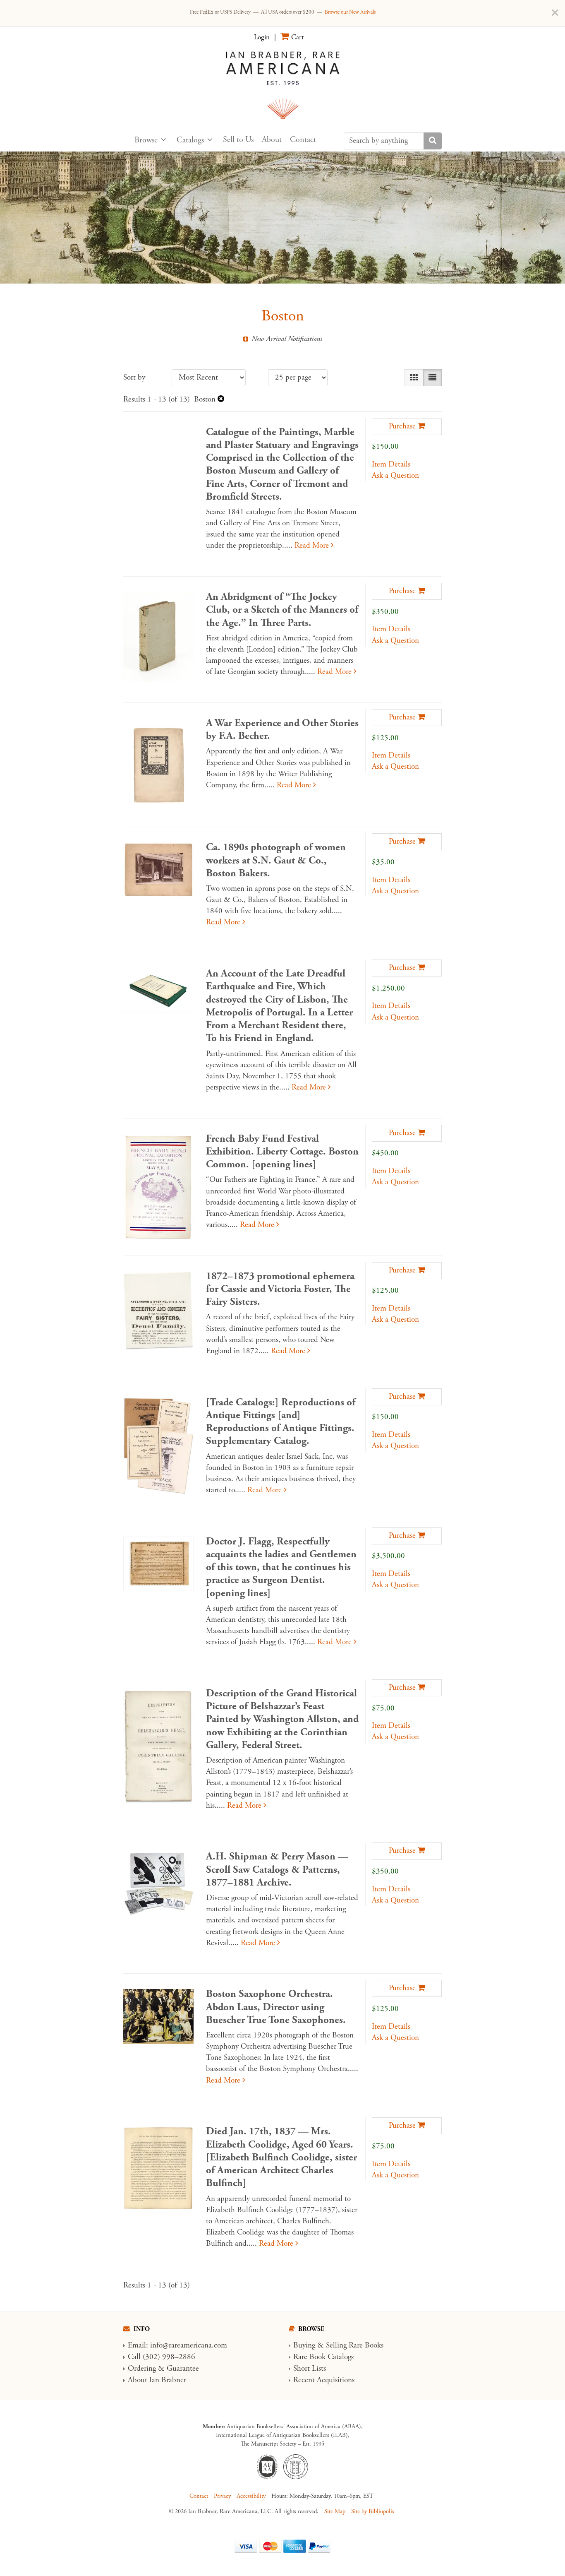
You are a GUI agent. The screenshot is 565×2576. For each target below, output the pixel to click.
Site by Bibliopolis (373, 2511)
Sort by (134, 378)
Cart (297, 37)
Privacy (222, 2496)
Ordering (142, 2369)
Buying (304, 2345)
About (272, 140)
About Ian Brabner (157, 2380)
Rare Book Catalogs (323, 2357)
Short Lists (310, 2369)
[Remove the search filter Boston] (221, 399)
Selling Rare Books (355, 2345)
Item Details (391, 464)
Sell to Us (238, 140)
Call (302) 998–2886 (162, 2357)
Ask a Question (395, 476)
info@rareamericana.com (189, 2345)
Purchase (402, 426)
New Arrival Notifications (286, 339)
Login (262, 37)
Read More (314, 546)
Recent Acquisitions (324, 2380)
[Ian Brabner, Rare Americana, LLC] (282, 84)
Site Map (335, 2511)
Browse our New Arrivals (350, 12)
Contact (303, 140)
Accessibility (251, 2496)
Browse (146, 140)
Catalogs (190, 140)
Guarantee (183, 2369)
